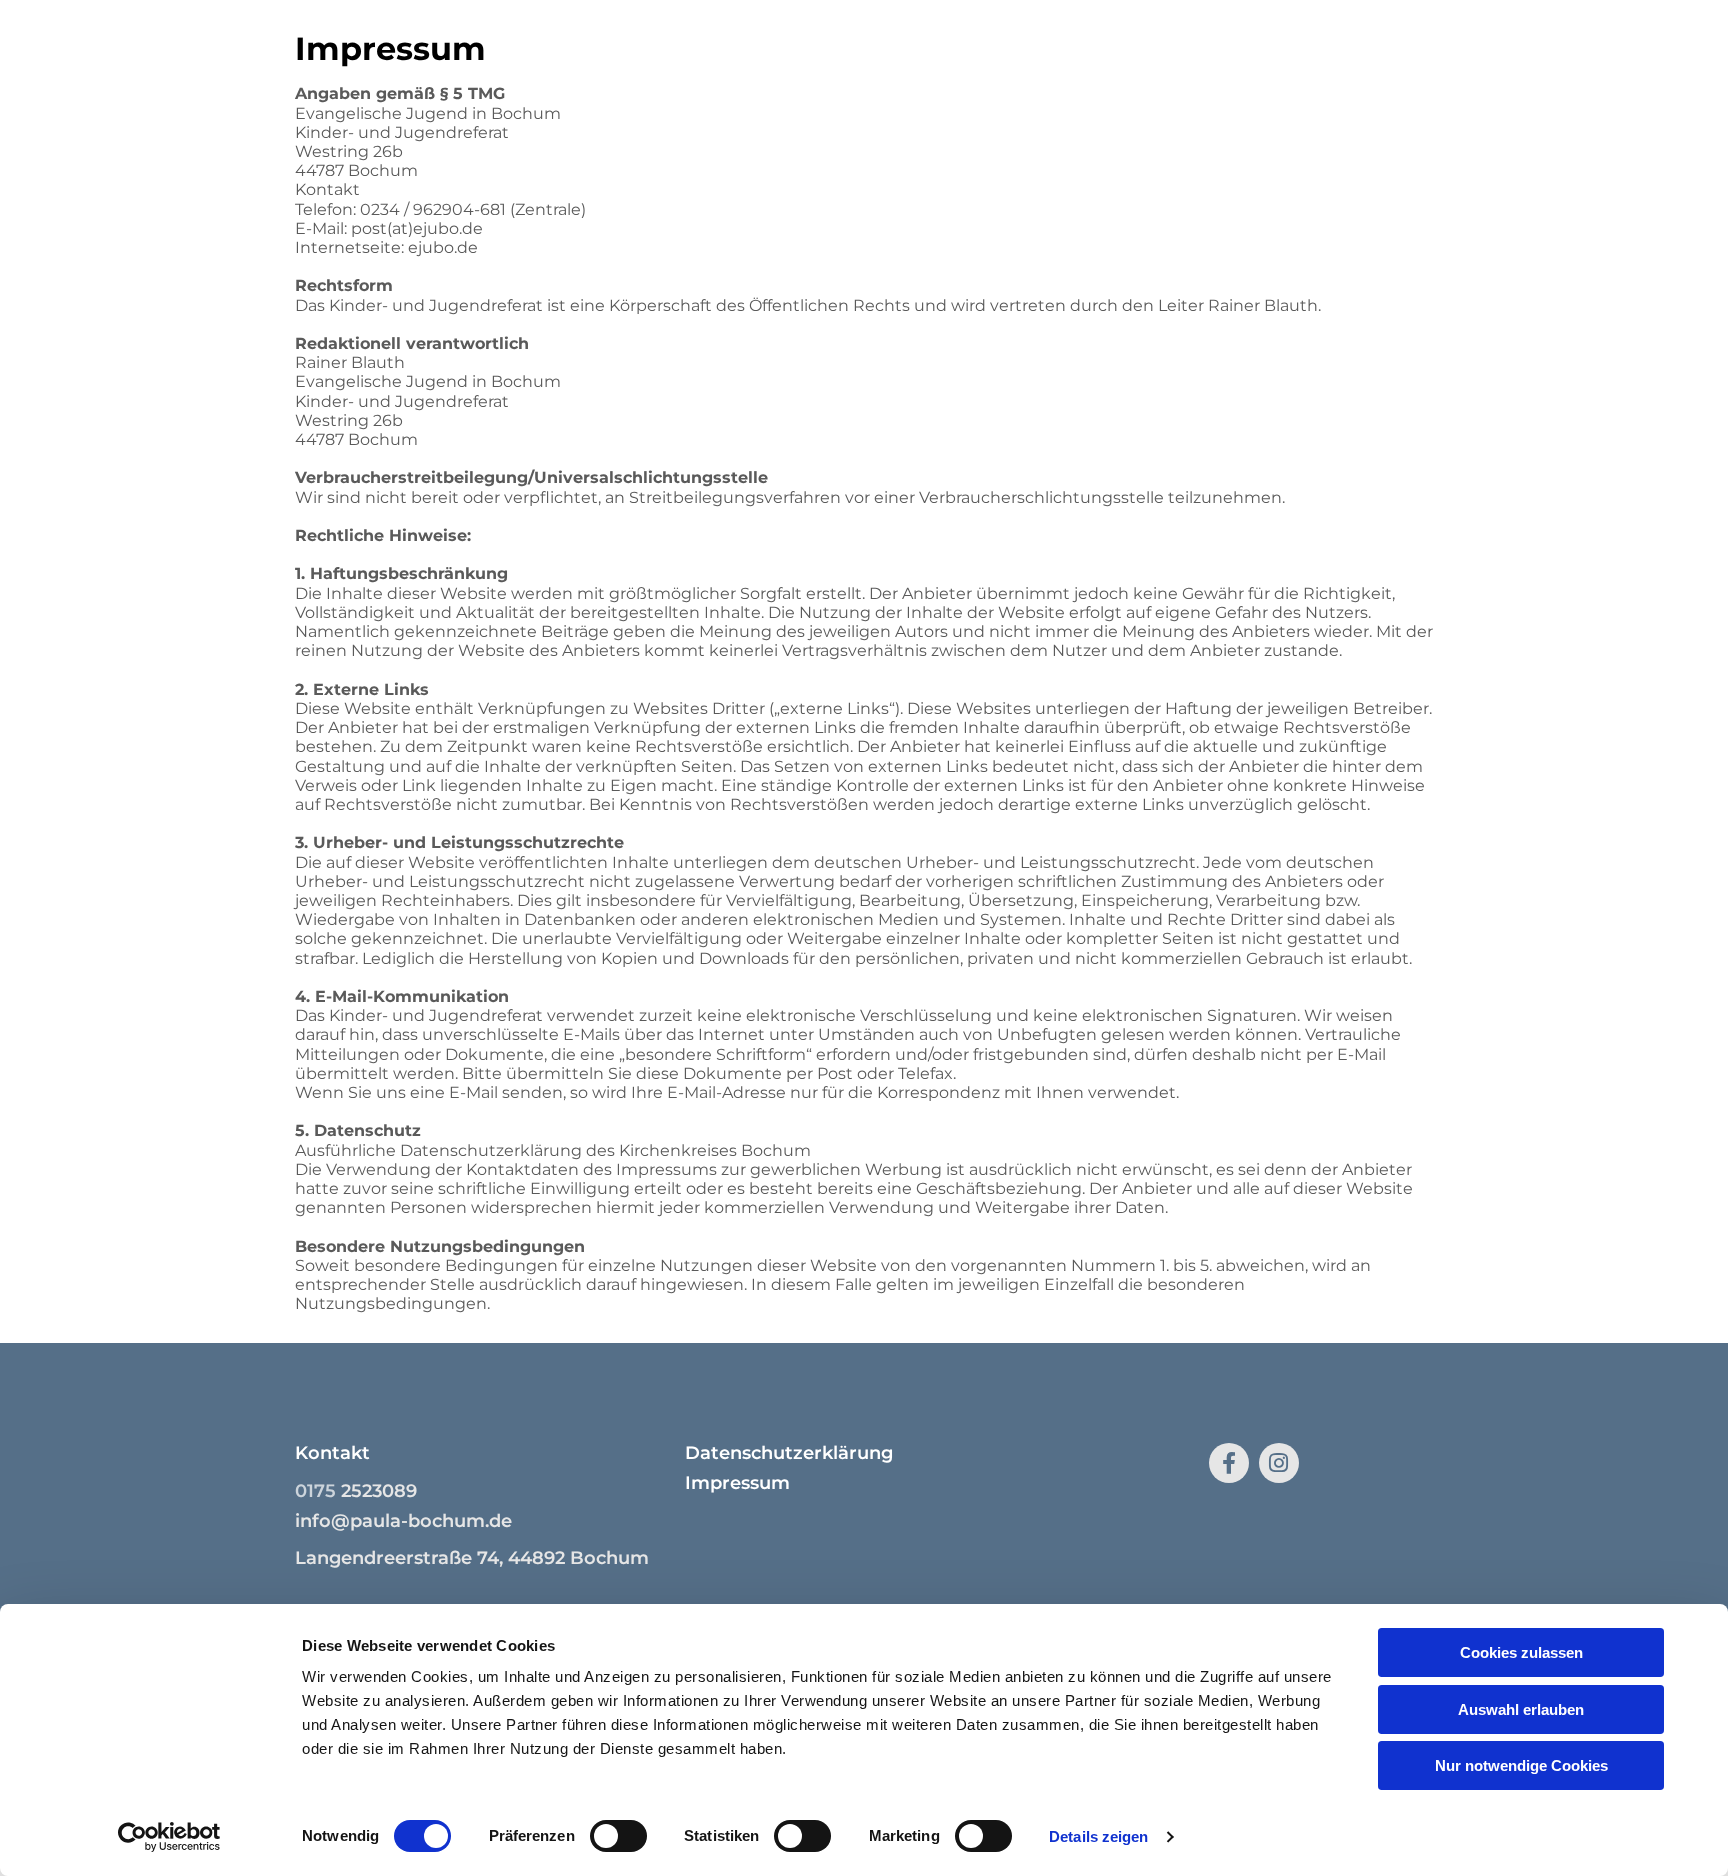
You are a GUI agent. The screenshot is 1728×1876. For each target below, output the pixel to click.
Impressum (737, 1483)
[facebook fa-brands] (1229, 1463)
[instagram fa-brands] (1279, 1463)
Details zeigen (1098, 1836)
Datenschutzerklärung (789, 1453)
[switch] (618, 1836)
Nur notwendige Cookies (1521, 1765)
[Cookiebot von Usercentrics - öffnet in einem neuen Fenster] (169, 1837)
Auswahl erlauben (1521, 1709)
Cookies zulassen (1521, 1652)
